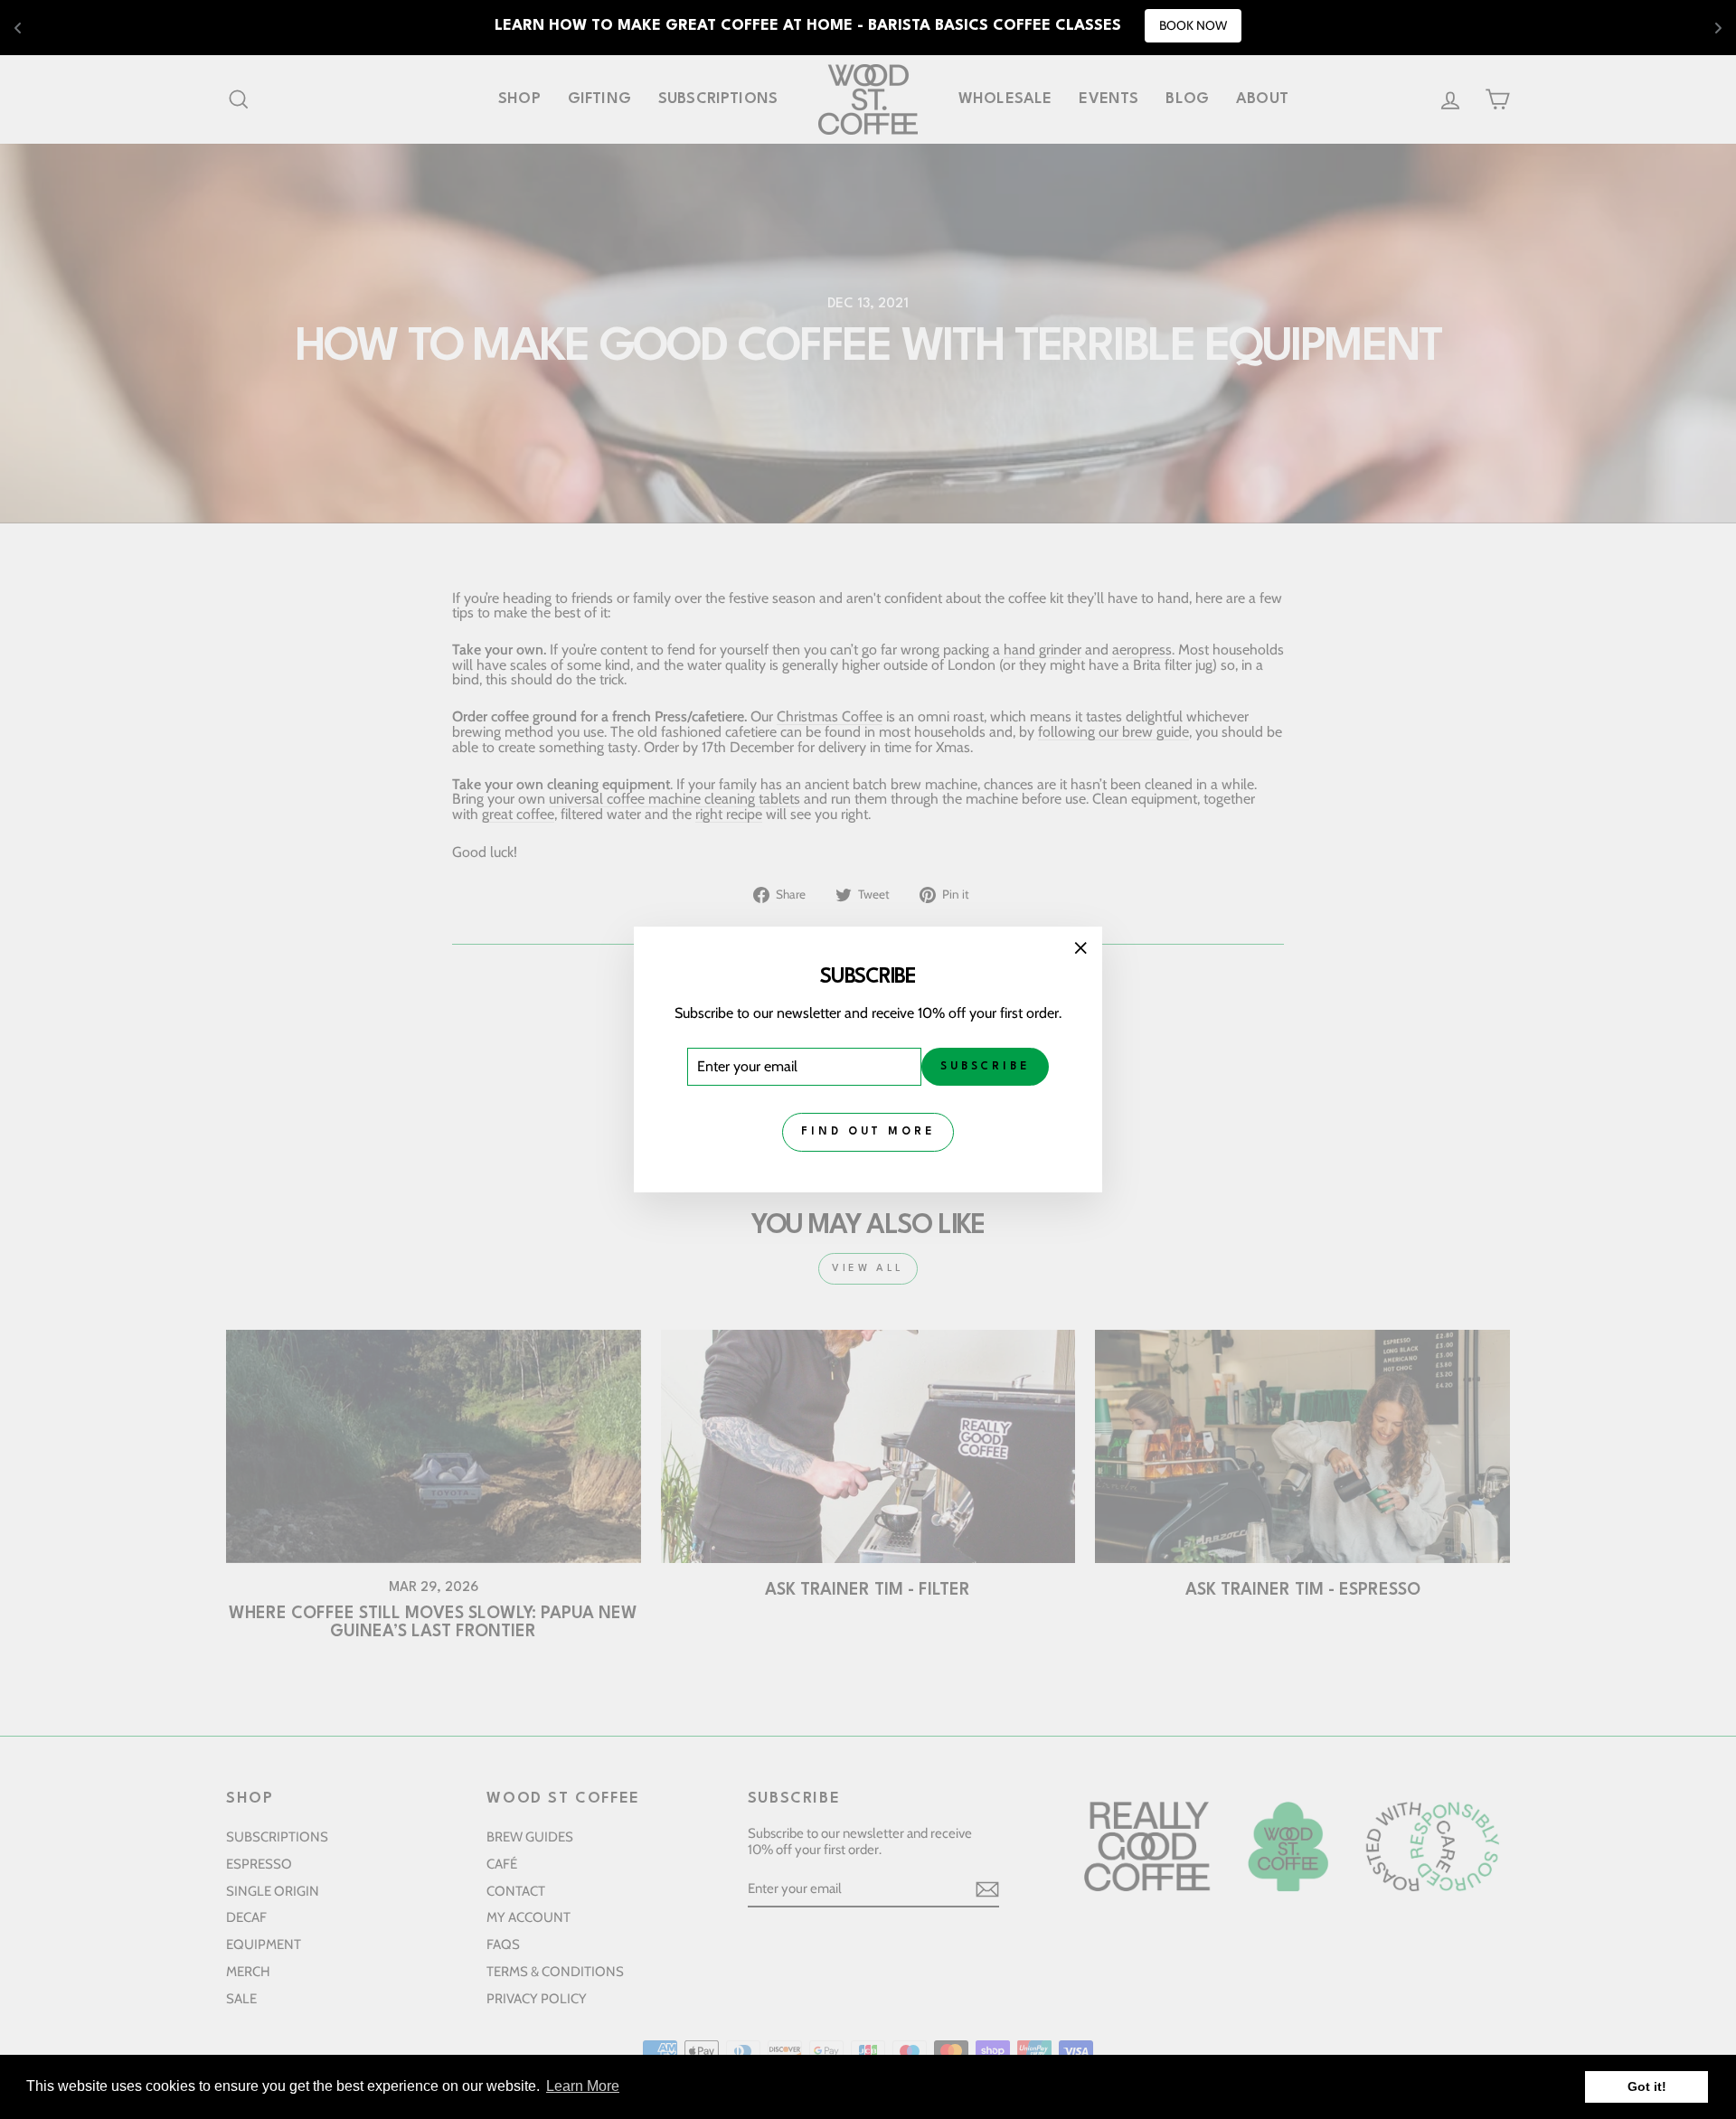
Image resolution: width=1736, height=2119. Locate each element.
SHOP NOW (1103, 25)
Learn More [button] (583, 2086)
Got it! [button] (1647, 2086)
